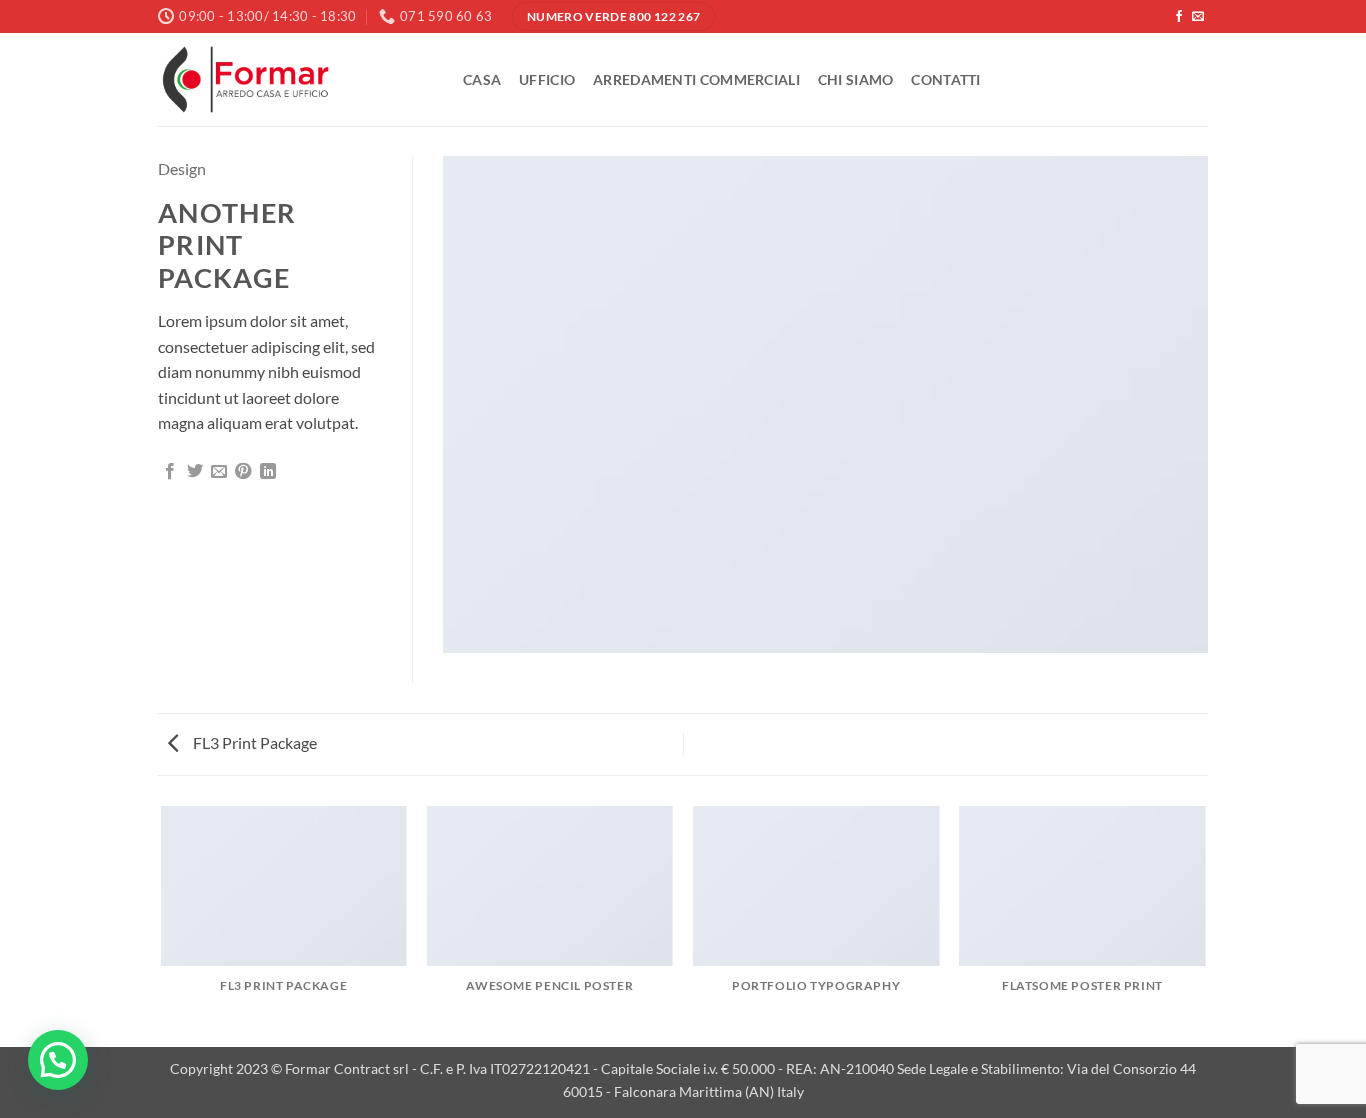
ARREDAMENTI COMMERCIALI (696, 79)
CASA (482, 79)
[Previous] (162, 925)
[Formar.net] (295, 79)
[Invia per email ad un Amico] (219, 472)
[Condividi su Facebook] (170, 472)
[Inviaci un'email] (1198, 17)
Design (182, 168)
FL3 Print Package (253, 742)
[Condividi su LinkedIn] (268, 472)
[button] (58, 1060)
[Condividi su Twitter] (195, 472)
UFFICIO (547, 79)
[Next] (1205, 925)
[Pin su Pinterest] (243, 472)
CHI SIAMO (856, 79)
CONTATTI (945, 79)
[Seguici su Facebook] (1179, 17)
